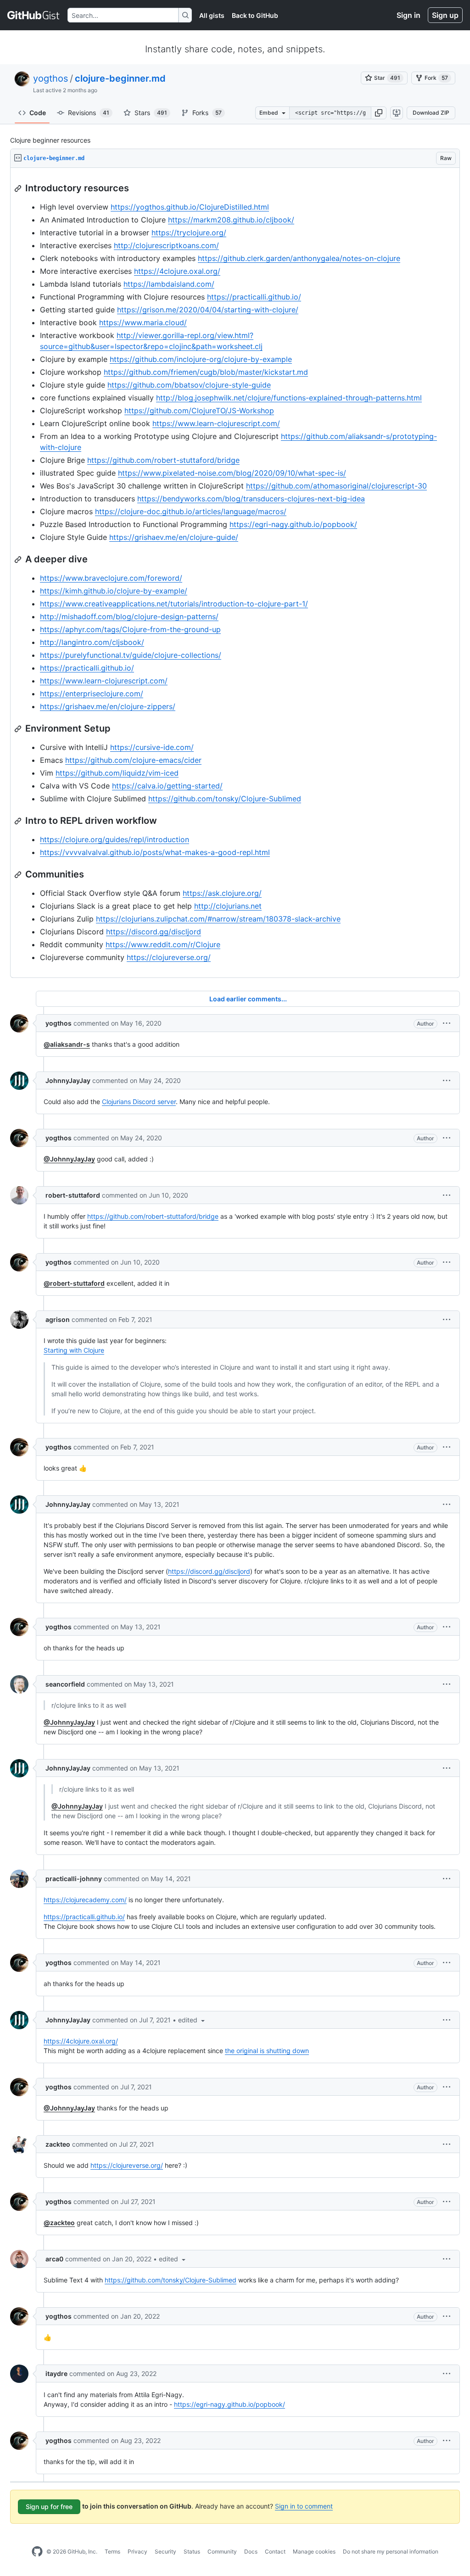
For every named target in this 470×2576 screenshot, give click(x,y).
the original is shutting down (267, 2051)
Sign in (408, 15)
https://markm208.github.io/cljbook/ (231, 220)
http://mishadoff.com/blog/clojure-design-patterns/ (129, 616)
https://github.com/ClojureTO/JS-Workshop (199, 411)
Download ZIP (431, 113)
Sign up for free (49, 2507)
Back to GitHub (255, 15)
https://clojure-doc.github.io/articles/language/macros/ (191, 511)
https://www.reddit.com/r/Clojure (163, 944)
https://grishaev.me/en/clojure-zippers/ (108, 706)
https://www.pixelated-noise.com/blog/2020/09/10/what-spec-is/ (232, 473)
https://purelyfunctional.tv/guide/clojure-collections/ (131, 655)
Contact (275, 2551)
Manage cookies (314, 2551)
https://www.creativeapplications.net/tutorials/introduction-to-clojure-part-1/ (174, 604)
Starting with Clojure (74, 1350)
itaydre (56, 2373)
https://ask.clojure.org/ (222, 893)
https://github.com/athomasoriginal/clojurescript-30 (336, 486)
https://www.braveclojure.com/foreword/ (111, 578)
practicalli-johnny (74, 1879)
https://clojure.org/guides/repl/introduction (115, 839)
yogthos (50, 78)
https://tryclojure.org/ (189, 233)
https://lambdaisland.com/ (169, 284)
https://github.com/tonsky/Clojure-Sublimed (225, 799)
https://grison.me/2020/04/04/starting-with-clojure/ (208, 310)
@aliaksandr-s (67, 1044)
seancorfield (65, 1684)
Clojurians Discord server (139, 1102)
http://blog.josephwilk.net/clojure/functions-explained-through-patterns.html (289, 398)
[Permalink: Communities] (19, 875)
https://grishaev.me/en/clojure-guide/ (174, 537)
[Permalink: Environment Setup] (19, 729)
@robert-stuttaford (74, 1283)
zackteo (58, 2144)
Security (165, 2551)
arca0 (54, 2259)
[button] (379, 113)
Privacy (137, 2551)
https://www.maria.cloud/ (143, 322)
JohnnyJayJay (68, 1080)
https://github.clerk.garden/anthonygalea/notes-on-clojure (299, 258)
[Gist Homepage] (34, 15)
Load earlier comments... (248, 999)
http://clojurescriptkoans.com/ (166, 245)
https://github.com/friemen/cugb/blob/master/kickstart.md (206, 372)
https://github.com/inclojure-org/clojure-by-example (201, 359)
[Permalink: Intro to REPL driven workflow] (19, 821)
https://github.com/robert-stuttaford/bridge (163, 460)
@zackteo (59, 2223)
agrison (58, 1319)
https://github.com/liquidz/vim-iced (117, 773)
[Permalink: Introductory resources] (19, 189)
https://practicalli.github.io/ (254, 297)
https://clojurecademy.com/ (85, 1900)
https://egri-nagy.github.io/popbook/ (293, 524)
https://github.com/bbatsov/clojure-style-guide (189, 385)
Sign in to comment (304, 2506)
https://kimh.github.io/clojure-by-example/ (114, 591)
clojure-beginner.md (120, 78)
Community (222, 2551)
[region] (235, 573)
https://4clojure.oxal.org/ (177, 271)
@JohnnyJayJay (69, 1159)
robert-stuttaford (73, 1195)
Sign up (445, 15)
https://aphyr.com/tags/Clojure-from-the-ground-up (130, 629)
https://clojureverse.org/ (169, 957)
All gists (212, 15)
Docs (251, 2551)
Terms (112, 2551)
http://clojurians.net (228, 906)
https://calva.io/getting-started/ (167, 786)
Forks (207, 113)
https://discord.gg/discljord (154, 932)
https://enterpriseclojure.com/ (92, 694)
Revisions (89, 113)
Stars (151, 113)
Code (38, 113)
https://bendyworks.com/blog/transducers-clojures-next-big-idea (251, 499)
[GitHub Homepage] (37, 2552)
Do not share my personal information (391, 2551)
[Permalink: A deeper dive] (19, 560)
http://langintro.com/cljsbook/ (92, 642)
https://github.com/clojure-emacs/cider (133, 760)
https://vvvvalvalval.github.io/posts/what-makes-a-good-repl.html (155, 852)
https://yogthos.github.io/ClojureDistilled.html (190, 207)
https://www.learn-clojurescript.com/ (216, 423)
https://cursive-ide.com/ (152, 747)
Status (192, 2551)
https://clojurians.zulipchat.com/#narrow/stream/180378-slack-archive (218, 919)
